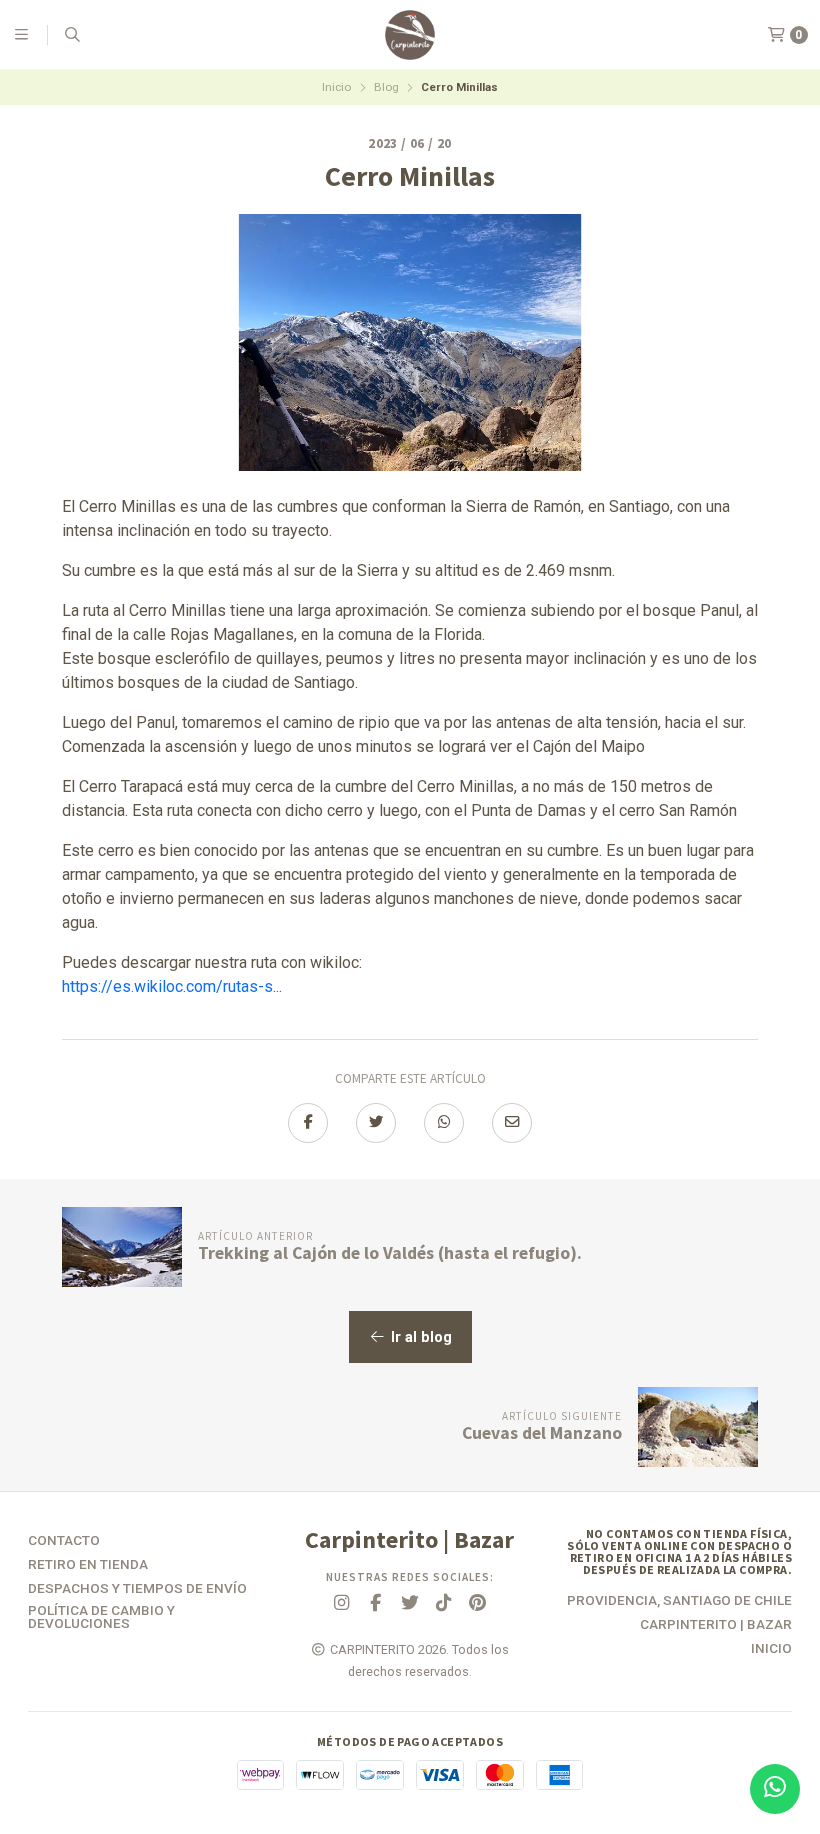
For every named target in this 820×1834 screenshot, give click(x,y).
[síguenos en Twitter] (410, 1603)
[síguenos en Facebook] (376, 1603)
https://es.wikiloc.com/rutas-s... (172, 986)
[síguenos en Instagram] (342, 1603)
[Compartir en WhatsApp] (444, 1123)
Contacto (64, 1541)
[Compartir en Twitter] (376, 1123)
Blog (386, 87)
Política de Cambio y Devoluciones (101, 1617)
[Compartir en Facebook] (308, 1123)
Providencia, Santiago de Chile (679, 1601)
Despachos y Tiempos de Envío (137, 1589)
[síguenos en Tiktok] (444, 1603)
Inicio (336, 87)
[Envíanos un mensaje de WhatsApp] (775, 1789)
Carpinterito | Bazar (716, 1625)
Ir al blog (419, 1337)
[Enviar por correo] (512, 1123)
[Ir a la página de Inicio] (410, 35)
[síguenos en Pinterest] (478, 1603)
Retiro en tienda (88, 1565)
